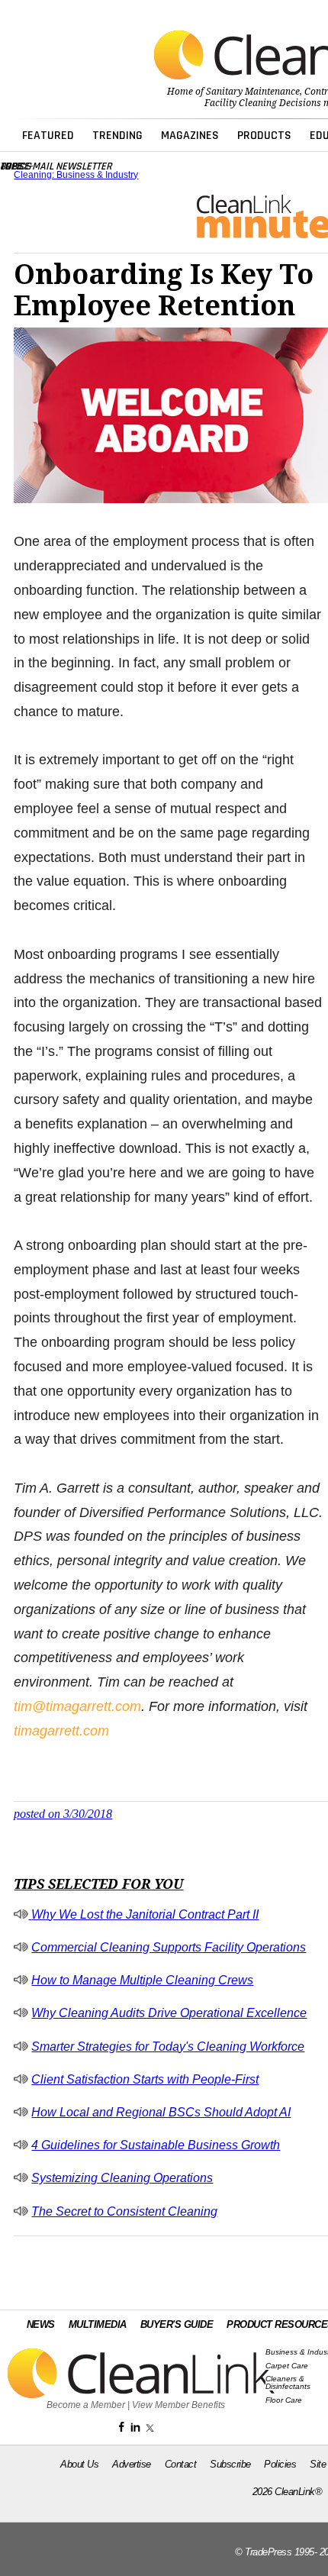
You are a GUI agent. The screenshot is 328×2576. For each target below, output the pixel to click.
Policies (280, 2464)
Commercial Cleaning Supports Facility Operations (169, 1947)
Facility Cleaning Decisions (263, 103)
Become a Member (86, 2405)
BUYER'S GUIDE (177, 2324)
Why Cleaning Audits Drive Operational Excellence (169, 2013)
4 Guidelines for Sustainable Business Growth (156, 2145)
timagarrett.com (61, 1731)
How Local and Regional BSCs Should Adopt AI (161, 2112)
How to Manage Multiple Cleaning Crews (142, 1980)
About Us (79, 2464)
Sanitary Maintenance (253, 92)
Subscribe (230, 2464)
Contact (181, 2464)
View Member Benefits (178, 2405)
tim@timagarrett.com (77, 1706)
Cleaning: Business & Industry (76, 175)
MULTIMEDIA (98, 2324)
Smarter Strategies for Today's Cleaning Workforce (168, 2047)
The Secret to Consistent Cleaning (124, 2211)
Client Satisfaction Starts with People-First (145, 2079)
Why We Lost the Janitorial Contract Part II (145, 1914)
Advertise (132, 2464)
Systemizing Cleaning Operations (122, 2178)
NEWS (41, 2324)
